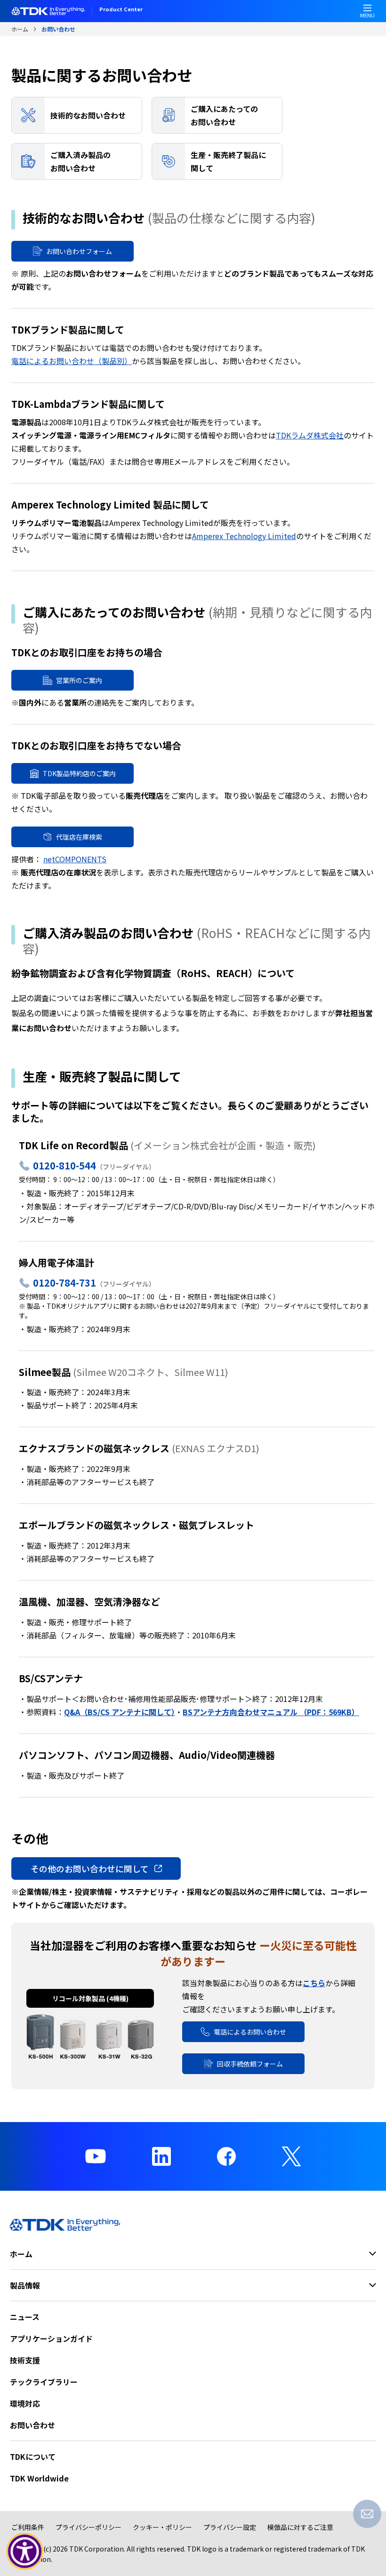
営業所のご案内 (79, 680)
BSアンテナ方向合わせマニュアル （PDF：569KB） (271, 1712)
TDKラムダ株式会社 (310, 435)
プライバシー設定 (230, 2527)
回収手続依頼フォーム (250, 2064)
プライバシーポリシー (88, 2527)
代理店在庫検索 (79, 837)
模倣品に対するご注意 (300, 2527)
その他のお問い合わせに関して (90, 1868)
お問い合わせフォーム (79, 251)
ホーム (20, 29)
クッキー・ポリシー (162, 2527)
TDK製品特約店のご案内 (79, 773)
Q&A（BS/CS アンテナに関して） (120, 1712)
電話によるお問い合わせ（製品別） (72, 361)
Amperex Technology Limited (244, 536)
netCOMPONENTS (75, 859)
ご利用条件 (28, 2527)
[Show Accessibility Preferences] (25, 2552)
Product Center (121, 10)
